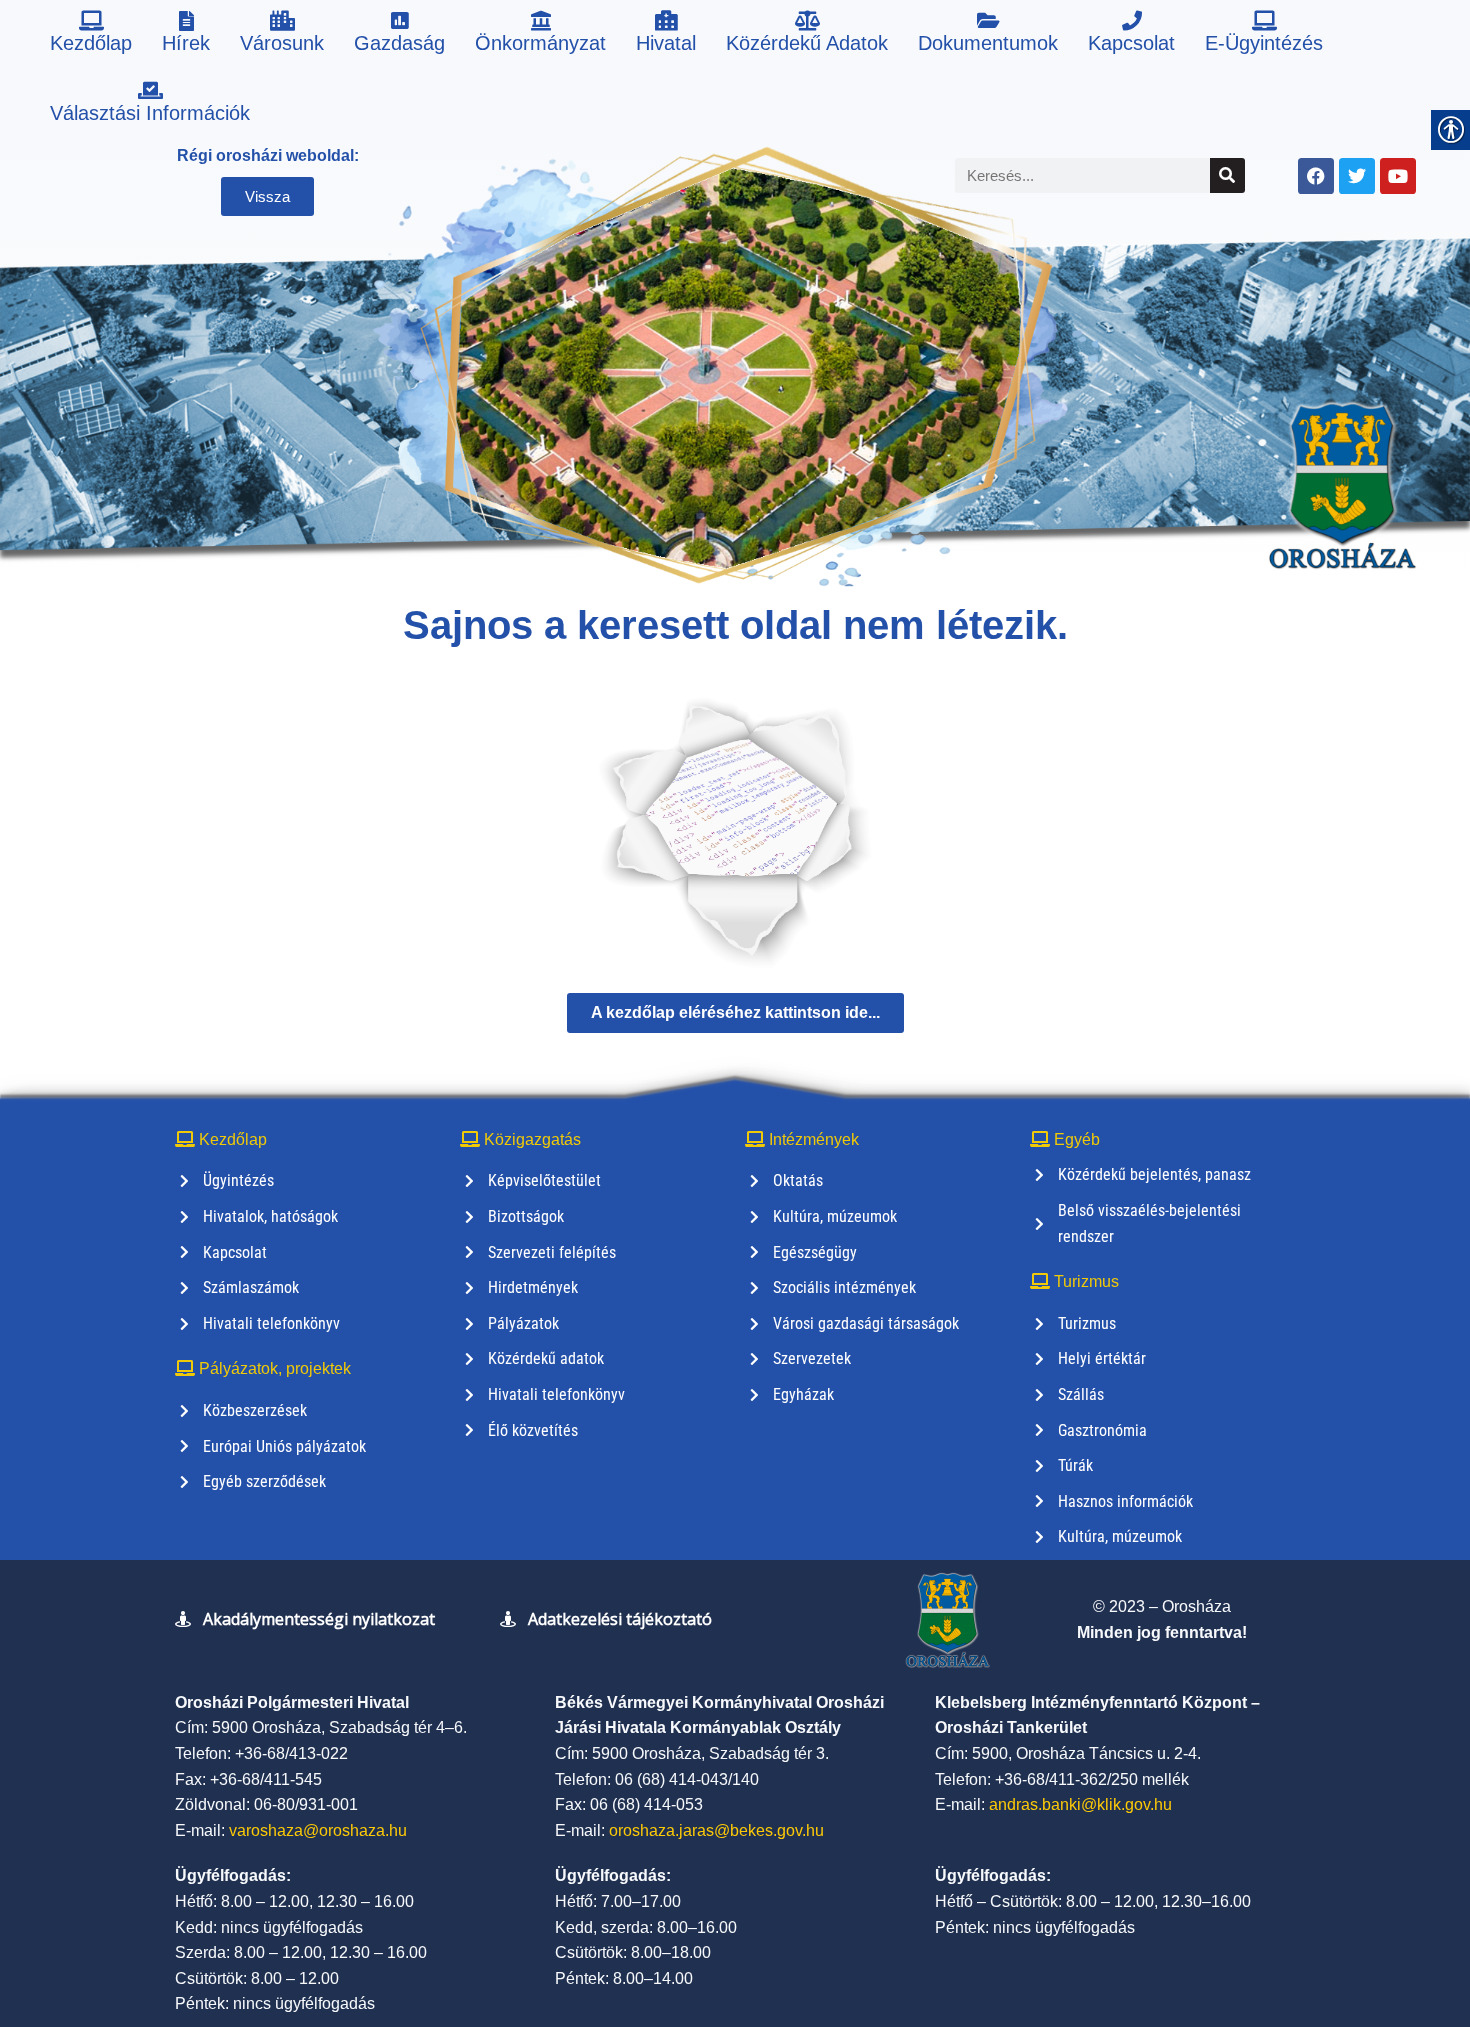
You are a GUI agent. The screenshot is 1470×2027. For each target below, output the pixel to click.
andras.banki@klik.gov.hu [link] (1080, 1804)
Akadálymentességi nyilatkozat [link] (319, 1619)
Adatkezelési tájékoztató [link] (620, 1619)
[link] (91, 35)
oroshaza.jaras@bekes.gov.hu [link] (716, 1830)
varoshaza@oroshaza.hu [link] (318, 1830)
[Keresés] (1227, 175)
